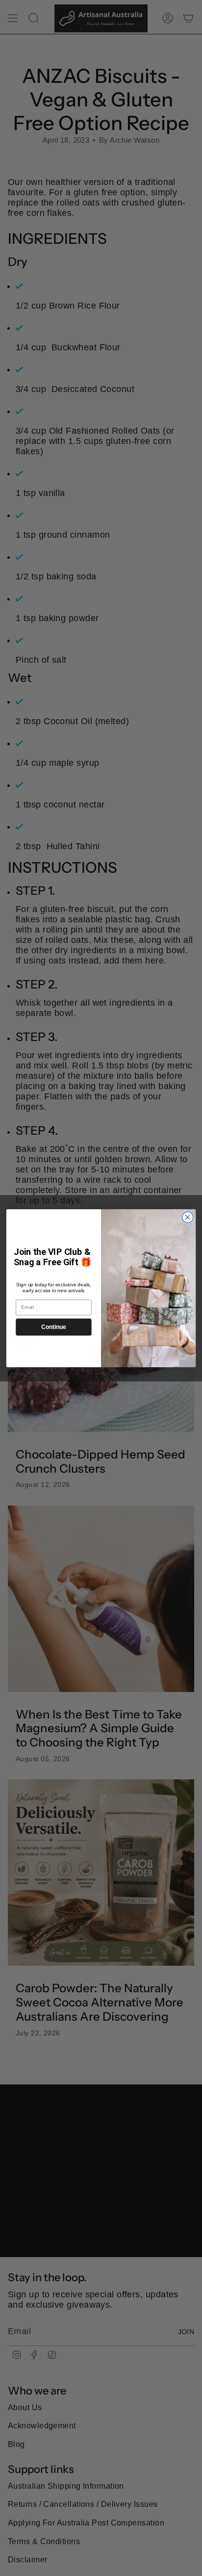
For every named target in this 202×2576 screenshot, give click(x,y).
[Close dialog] (188, 1217)
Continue (53, 1327)
